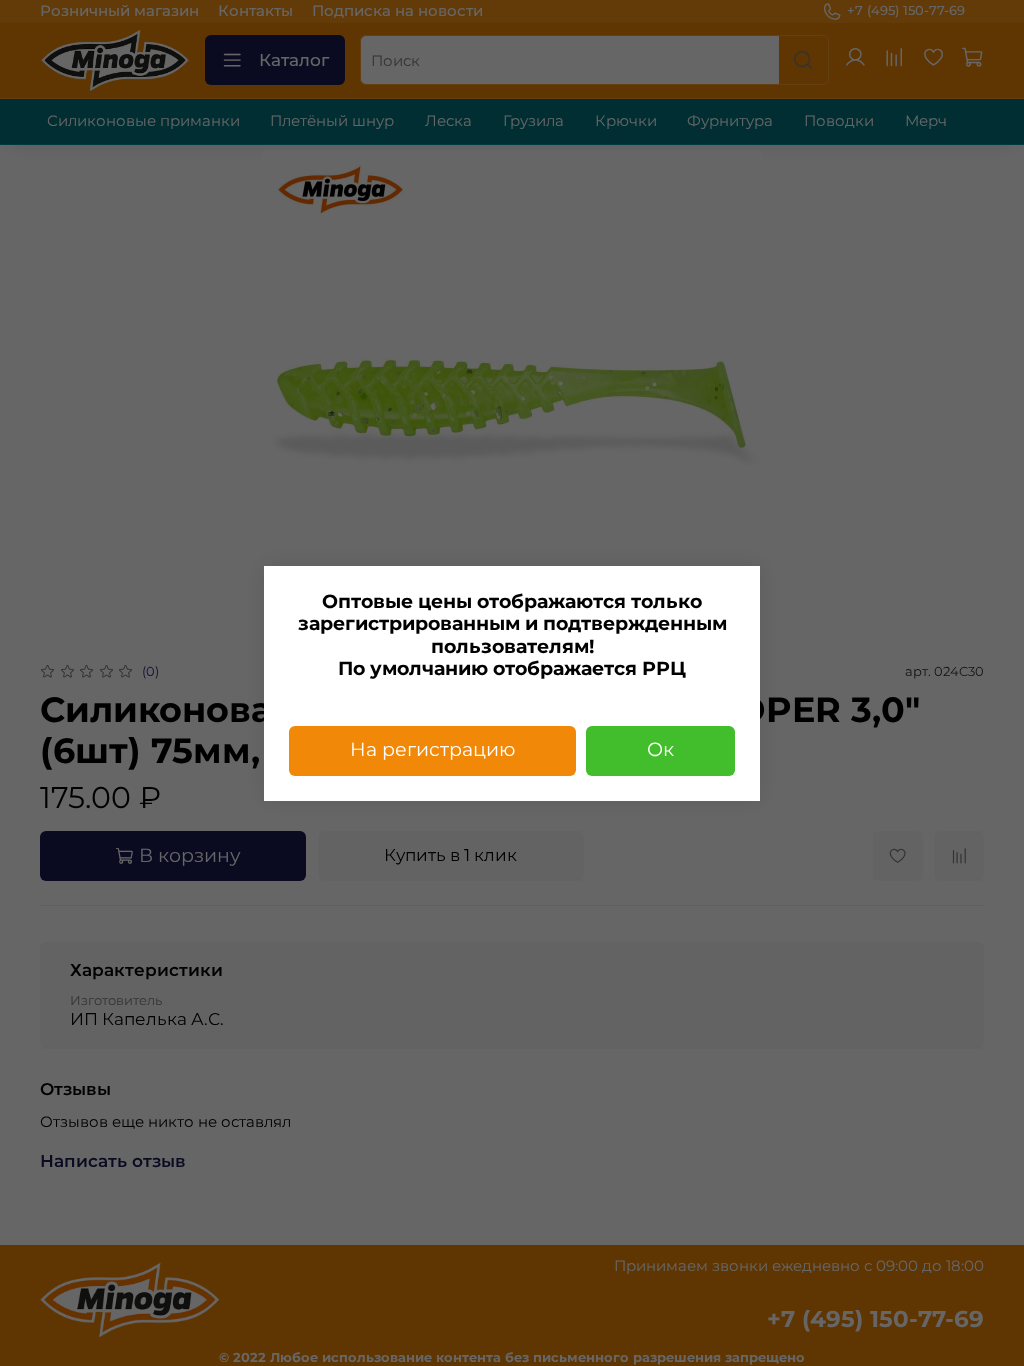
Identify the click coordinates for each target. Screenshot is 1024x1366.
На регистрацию (432, 749)
